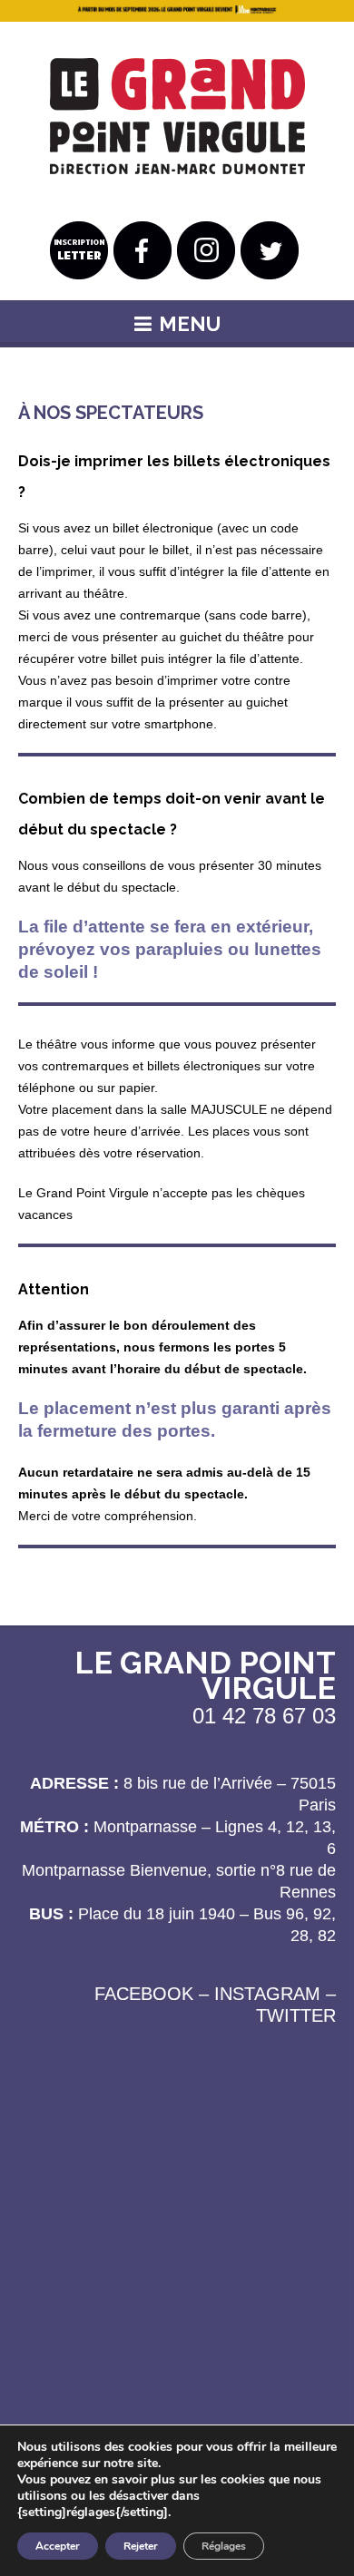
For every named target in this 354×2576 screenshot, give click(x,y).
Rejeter (141, 2546)
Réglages (224, 2546)
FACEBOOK (144, 1994)
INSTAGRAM (267, 1994)
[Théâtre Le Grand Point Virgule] (177, 117)
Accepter (58, 2546)
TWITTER (296, 2015)
